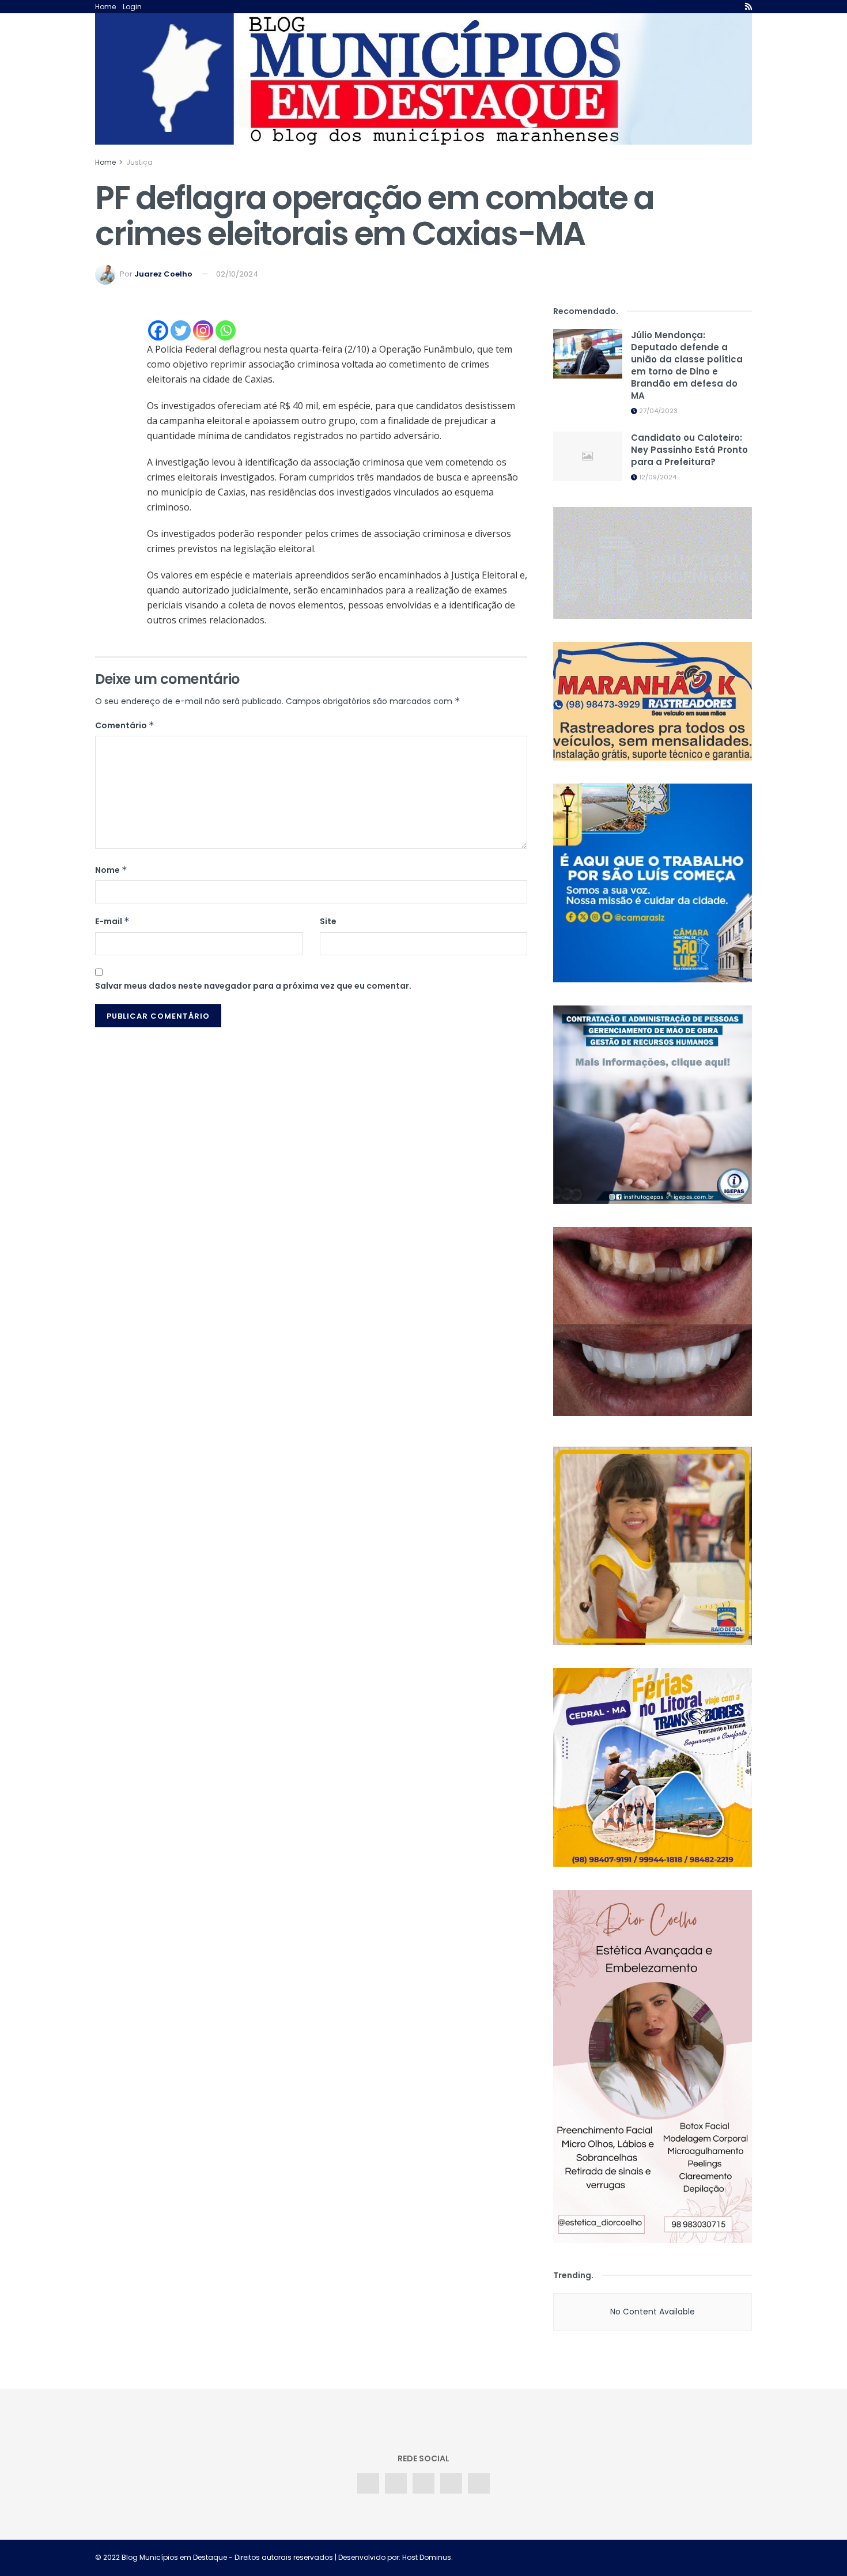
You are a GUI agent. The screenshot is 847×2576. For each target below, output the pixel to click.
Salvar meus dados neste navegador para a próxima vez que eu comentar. (253, 986)
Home (105, 7)
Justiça (139, 162)
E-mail (112, 921)
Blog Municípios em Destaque (174, 2557)
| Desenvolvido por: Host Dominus (392, 2557)
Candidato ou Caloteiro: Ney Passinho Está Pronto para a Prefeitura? (689, 450)
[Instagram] (203, 330)
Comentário (125, 725)
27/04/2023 (657, 411)
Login (132, 7)
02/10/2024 (237, 274)
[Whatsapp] (226, 330)
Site (328, 921)
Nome (111, 870)
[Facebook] (158, 330)
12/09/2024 (657, 477)
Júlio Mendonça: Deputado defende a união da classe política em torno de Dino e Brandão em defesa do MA (687, 365)
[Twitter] (181, 330)
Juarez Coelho (163, 274)
